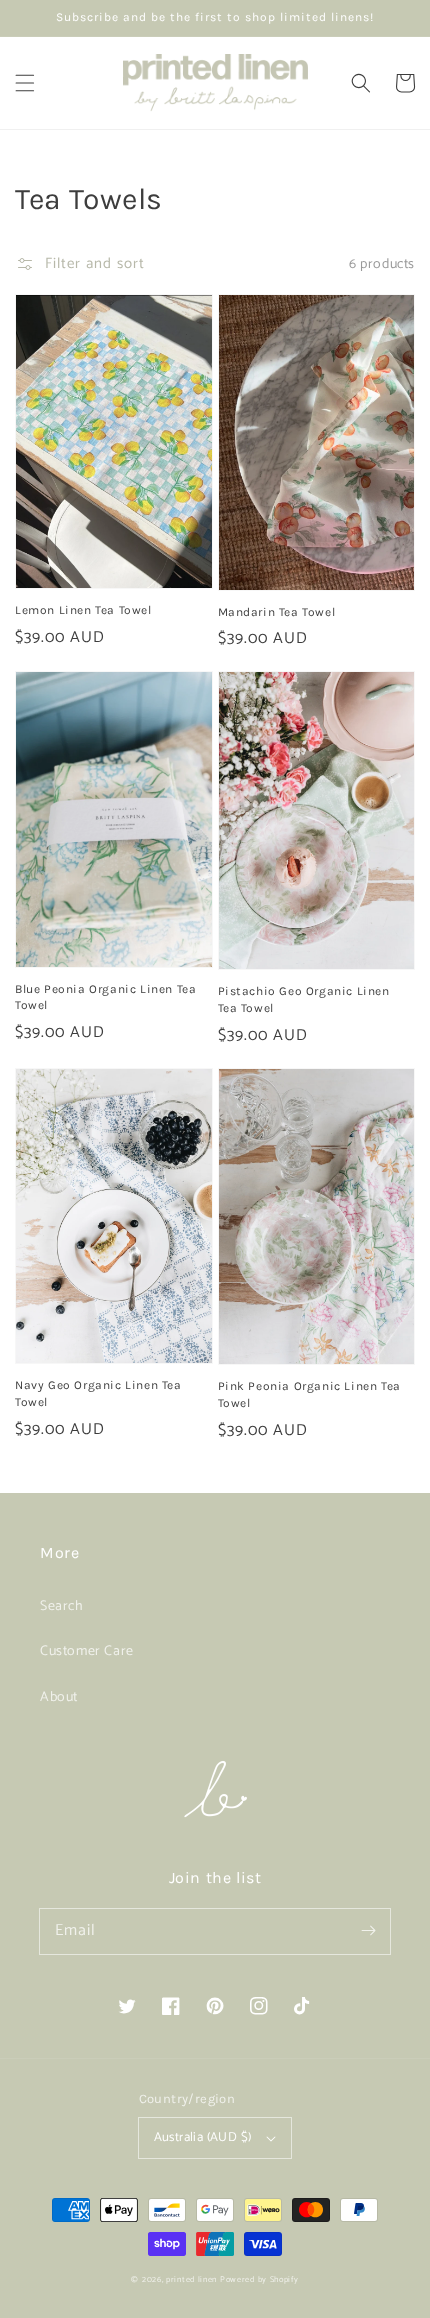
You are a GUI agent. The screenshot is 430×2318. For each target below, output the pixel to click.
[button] (25, 83)
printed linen (191, 2279)
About (59, 1697)
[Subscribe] (368, 1931)
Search (62, 1606)
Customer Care (87, 1651)
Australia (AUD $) (203, 2137)
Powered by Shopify (259, 2279)
